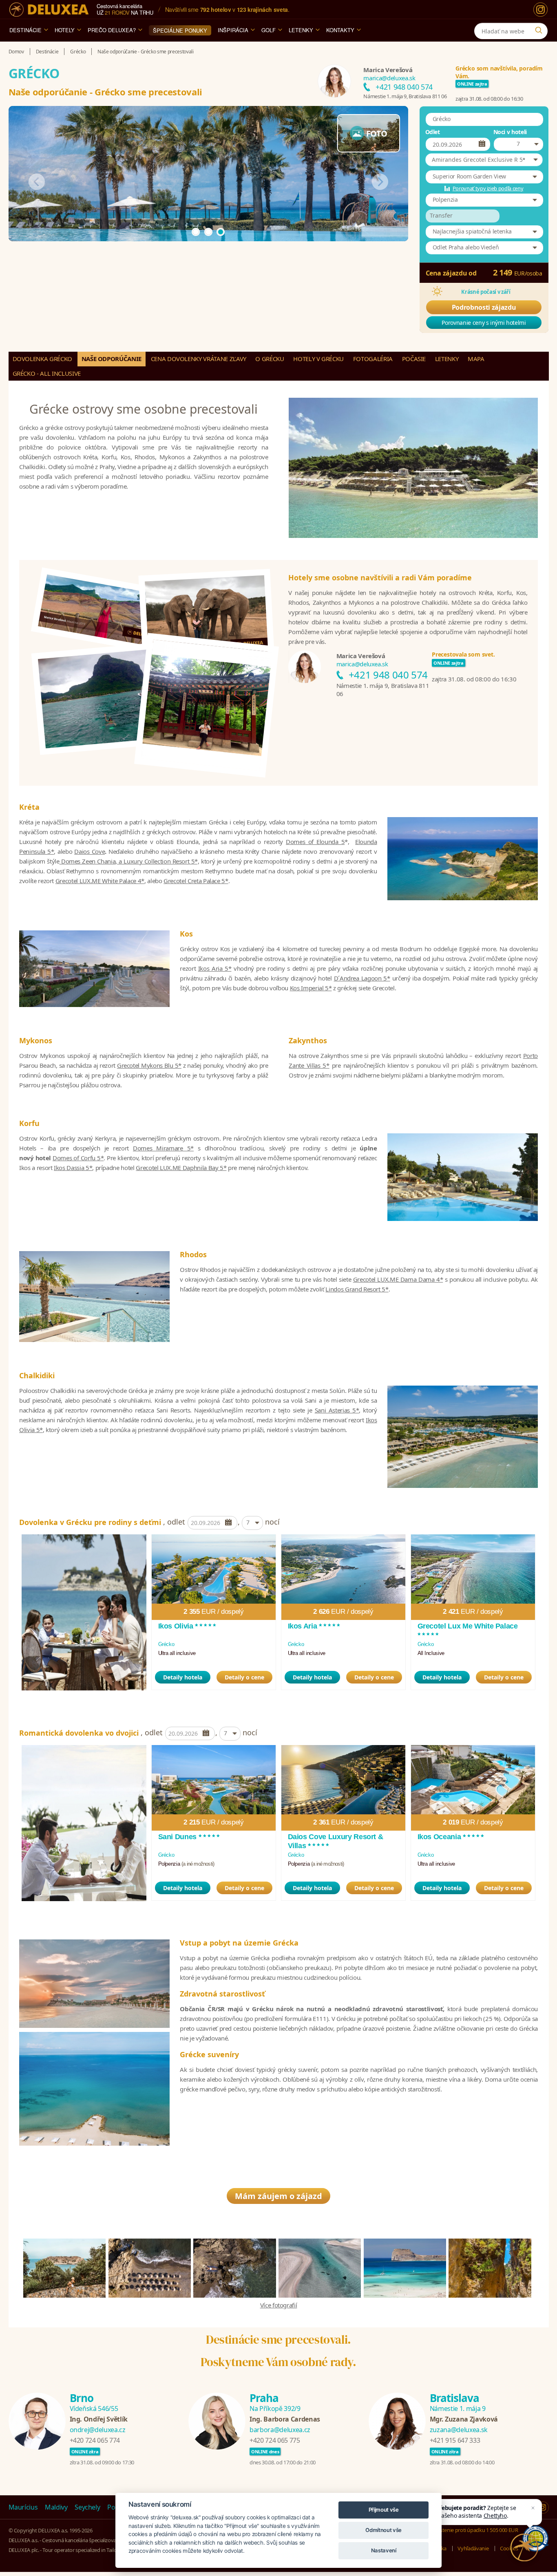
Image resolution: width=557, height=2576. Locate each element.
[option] (84, 1612)
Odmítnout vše (383, 2530)
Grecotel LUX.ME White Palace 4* (100, 881)
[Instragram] (543, 2508)
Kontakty (340, 30)
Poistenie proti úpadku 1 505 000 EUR (475, 2530)
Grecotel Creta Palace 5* (196, 881)
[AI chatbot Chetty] (525, 2548)
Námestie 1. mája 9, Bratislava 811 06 (405, 96)
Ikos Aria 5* (215, 968)
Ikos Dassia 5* (73, 1168)
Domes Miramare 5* (163, 1148)
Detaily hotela (183, 1677)
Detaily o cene (244, 1677)
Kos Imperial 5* (311, 988)
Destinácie (25, 30)
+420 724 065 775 (275, 2440)
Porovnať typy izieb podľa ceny (488, 188)
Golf (269, 30)
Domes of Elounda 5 (315, 842)
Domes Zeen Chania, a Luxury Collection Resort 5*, (129, 861)
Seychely (87, 2507)
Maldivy (56, 2507)
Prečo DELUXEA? (112, 30)
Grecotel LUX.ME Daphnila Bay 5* (181, 1168)
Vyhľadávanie (473, 2548)
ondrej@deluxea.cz (98, 2430)
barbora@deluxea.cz (280, 2430)
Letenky (301, 30)
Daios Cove (90, 851)
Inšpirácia (233, 30)
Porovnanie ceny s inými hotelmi (484, 323)
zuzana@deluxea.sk (459, 2430)
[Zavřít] (533, 2508)
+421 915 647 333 (455, 2440)
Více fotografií (279, 2305)
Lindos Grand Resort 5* (357, 1289)
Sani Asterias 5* (337, 1410)
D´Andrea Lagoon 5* (362, 978)
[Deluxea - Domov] (49, 10)
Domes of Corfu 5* (78, 1158)
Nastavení (384, 2550)
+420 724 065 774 (95, 2440)
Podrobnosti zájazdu (484, 307)
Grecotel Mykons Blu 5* (149, 1065)
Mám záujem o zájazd (278, 2196)
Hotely (65, 30)
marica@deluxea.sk (389, 78)
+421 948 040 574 (404, 87)
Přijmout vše (384, 2510)
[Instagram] (540, 10)
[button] (484, 160)
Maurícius (23, 2507)
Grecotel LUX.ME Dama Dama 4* (398, 1279)
